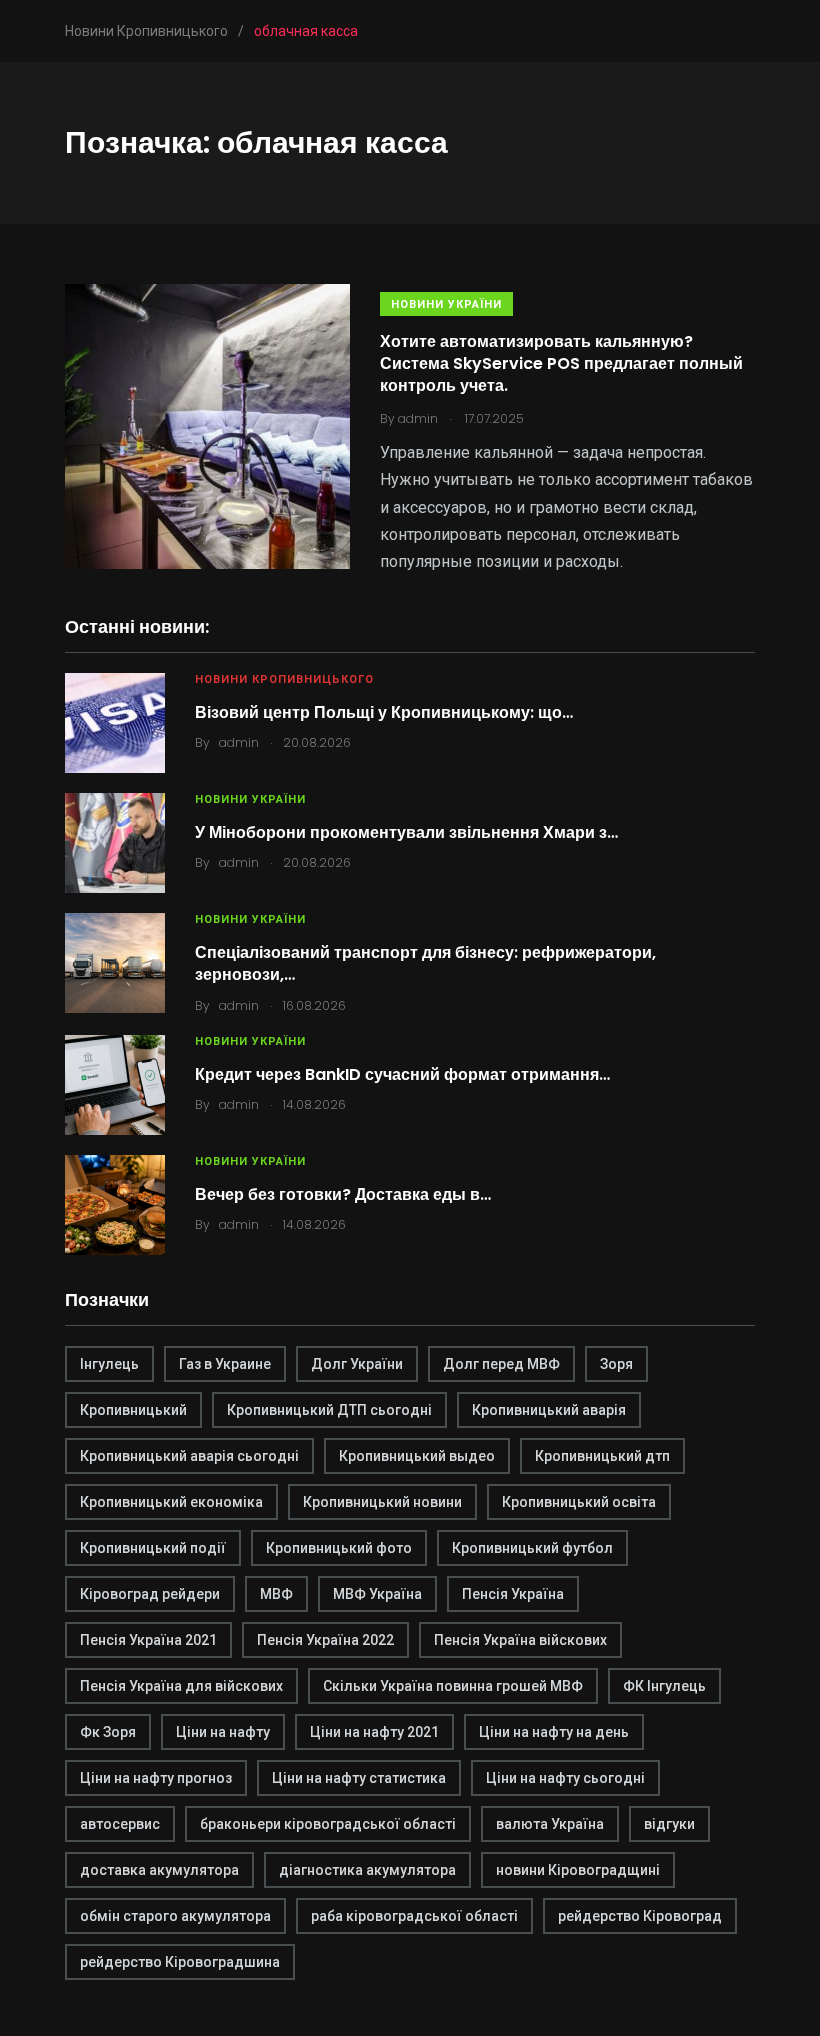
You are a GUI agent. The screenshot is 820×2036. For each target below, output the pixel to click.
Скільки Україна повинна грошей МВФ (453, 1686)
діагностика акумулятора (367, 1870)
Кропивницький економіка (171, 1502)
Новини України (446, 304)
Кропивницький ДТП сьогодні (329, 1410)
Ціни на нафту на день (554, 1732)
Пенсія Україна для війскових (181, 1686)
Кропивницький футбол (532, 1548)
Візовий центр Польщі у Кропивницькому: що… (384, 712)
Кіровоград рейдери (150, 1594)
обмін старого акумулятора (175, 1916)
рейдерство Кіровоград (640, 1916)
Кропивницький (133, 1410)
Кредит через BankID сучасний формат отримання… (402, 1074)
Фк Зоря (108, 1732)
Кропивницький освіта (579, 1502)
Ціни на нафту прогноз (156, 1778)
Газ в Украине (225, 1364)
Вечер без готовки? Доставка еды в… (343, 1194)
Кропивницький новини (382, 1502)
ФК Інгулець (664, 1686)
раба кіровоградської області (414, 1916)
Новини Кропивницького (284, 679)
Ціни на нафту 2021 (374, 1732)
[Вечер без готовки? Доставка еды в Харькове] (115, 1205)
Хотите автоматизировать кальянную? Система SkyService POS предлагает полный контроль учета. (561, 364)
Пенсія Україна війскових (520, 1640)
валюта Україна (550, 1824)
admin (239, 742)
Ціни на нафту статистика (359, 1778)
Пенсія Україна (513, 1594)
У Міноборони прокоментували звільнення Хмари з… (406, 832)
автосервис (120, 1824)
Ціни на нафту (223, 1732)
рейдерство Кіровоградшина (180, 1962)
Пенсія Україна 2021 (148, 1640)
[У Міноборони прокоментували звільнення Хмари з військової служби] (115, 843)
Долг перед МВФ (501, 1364)
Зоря (616, 1364)
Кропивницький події (153, 1548)
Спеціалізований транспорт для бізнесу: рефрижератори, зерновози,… (425, 963)
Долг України (357, 1364)
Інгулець (109, 1364)
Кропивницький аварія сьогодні (189, 1456)
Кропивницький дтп (602, 1456)
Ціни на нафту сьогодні (565, 1778)
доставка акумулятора (159, 1870)
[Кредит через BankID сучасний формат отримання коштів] (115, 1085)
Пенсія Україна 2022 (325, 1640)
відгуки (669, 1824)
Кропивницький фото (339, 1548)
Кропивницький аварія (549, 1410)
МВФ (276, 1594)
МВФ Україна (377, 1594)
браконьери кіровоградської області (328, 1824)
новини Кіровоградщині (578, 1870)
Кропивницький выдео (417, 1456)
